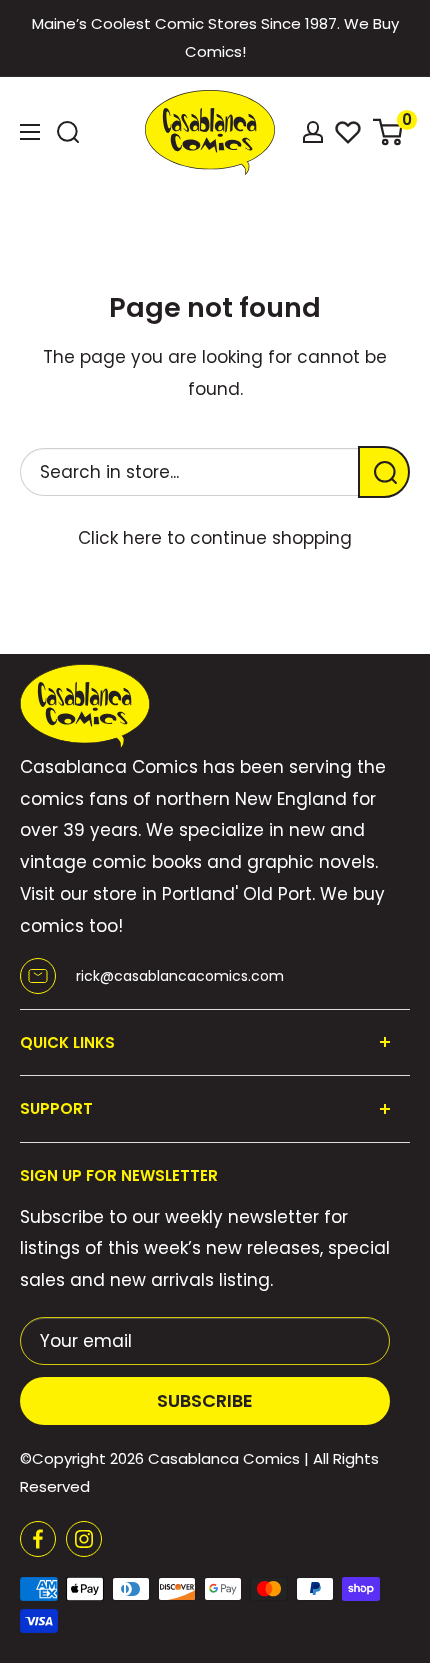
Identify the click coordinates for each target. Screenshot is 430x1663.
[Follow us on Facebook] (38, 1539)
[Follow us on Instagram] (84, 1539)
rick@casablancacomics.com (180, 976)
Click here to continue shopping (215, 538)
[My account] (313, 132)
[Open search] (68, 132)
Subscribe (205, 1400)
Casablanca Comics (224, 1458)
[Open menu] (30, 132)
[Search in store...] (384, 472)
